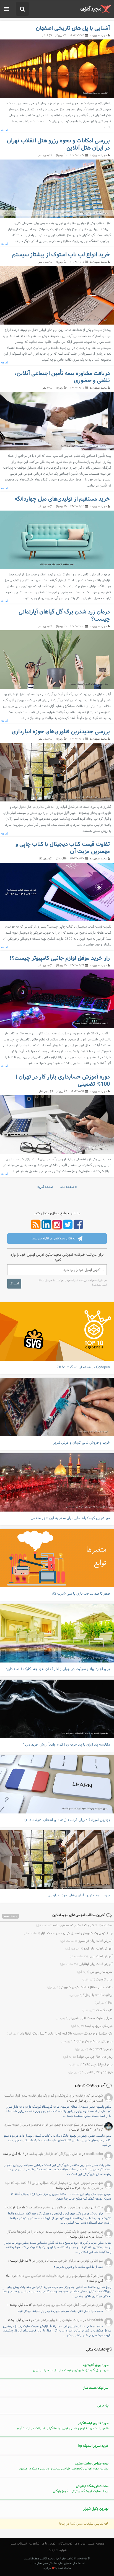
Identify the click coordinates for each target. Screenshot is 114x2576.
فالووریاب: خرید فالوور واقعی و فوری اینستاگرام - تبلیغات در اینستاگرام (63, 2426)
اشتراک (14, 1284)
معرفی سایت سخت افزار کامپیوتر (84, 2018)
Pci (104, 2003)
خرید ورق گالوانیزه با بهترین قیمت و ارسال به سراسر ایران (71, 2368)
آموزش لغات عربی (91, 1956)
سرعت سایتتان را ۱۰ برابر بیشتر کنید (58, 2320)
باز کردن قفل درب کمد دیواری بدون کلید (64, 2305)
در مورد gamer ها (94, 2049)
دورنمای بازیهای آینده (92, 2026)
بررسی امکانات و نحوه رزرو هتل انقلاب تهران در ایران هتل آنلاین (58, 144)
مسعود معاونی (93, 2125)
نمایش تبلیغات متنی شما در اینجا (82, 2524)
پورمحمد (97, 2232)
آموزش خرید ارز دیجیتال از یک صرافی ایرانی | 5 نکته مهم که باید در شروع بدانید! (54, 2185)
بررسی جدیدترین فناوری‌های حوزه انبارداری (61, 732)
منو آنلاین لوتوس (92, 2261)
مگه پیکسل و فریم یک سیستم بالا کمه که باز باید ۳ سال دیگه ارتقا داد (60, 2034)
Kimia (99, 2208)
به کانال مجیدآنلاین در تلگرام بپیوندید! (54, 1238)
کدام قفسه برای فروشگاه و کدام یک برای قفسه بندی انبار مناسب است (54, 2098)
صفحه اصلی (96, 2544)
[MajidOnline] (96, 9)
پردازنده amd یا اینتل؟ (91, 1995)
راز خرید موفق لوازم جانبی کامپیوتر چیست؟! (60, 958)
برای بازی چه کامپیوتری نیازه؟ (87, 2041)
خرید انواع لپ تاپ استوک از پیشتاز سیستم (61, 255)
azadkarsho (94, 2154)
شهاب (98, 2096)
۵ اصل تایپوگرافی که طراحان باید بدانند (55, 2154)
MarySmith (95, 2320)
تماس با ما (49, 2544)
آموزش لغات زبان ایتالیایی (86, 1964)
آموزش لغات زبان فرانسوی (86, 1941)
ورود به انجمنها (11, 1916)
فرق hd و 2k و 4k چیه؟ (90, 2072)
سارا (100, 2276)
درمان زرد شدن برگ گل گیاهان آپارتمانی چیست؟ (64, 616)
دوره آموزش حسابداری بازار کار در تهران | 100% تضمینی (63, 1081)
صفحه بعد (67, 1187)
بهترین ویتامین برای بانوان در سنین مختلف (61, 2208)
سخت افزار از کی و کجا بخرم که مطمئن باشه (74, 1926)
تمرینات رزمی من (95, 1972)
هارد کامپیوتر (98, 1980)
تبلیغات (34, 2544)
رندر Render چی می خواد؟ (88, 2057)
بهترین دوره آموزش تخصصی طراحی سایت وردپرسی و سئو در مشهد (64, 2466)
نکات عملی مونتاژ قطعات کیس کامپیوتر (80, 1987)
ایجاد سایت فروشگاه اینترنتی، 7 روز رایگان (81, 2489)
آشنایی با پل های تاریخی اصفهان (73, 28)
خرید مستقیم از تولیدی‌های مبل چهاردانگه (62, 499)
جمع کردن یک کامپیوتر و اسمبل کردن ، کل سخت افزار (68, 1933)
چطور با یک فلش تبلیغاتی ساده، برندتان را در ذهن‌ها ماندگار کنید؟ (55, 2234)
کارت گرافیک (98, 2011)
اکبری (99, 2305)
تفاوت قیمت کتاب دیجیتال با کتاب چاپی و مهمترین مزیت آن (63, 848)
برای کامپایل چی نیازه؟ (91, 2065)
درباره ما (80, 2544)
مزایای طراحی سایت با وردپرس (56, 2261)
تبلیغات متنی (18, 2544)
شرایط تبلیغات (57, 2550)
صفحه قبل (46, 1187)
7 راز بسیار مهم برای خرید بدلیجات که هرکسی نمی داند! (55, 2276)
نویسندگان (65, 2544)
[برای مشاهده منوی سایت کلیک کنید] (7, 9)
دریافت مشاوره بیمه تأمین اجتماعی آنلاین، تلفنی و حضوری (62, 377)
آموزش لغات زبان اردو (89, 1949)
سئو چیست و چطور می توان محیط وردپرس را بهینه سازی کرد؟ (53, 2127)
